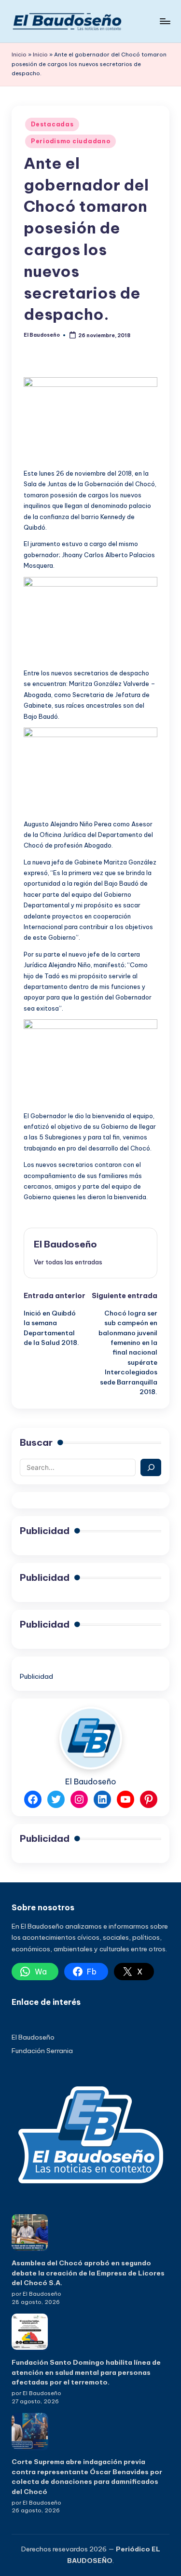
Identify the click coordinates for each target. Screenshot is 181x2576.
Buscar (36, 1442)
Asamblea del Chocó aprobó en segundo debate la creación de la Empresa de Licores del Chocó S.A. (88, 2273)
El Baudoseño (65, 1244)
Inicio (19, 55)
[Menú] (165, 21)
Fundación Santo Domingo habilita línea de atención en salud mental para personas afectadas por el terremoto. (86, 2372)
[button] (68, 1262)
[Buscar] (151, 1467)
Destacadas (52, 124)
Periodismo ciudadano (70, 141)
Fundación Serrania (42, 2051)
